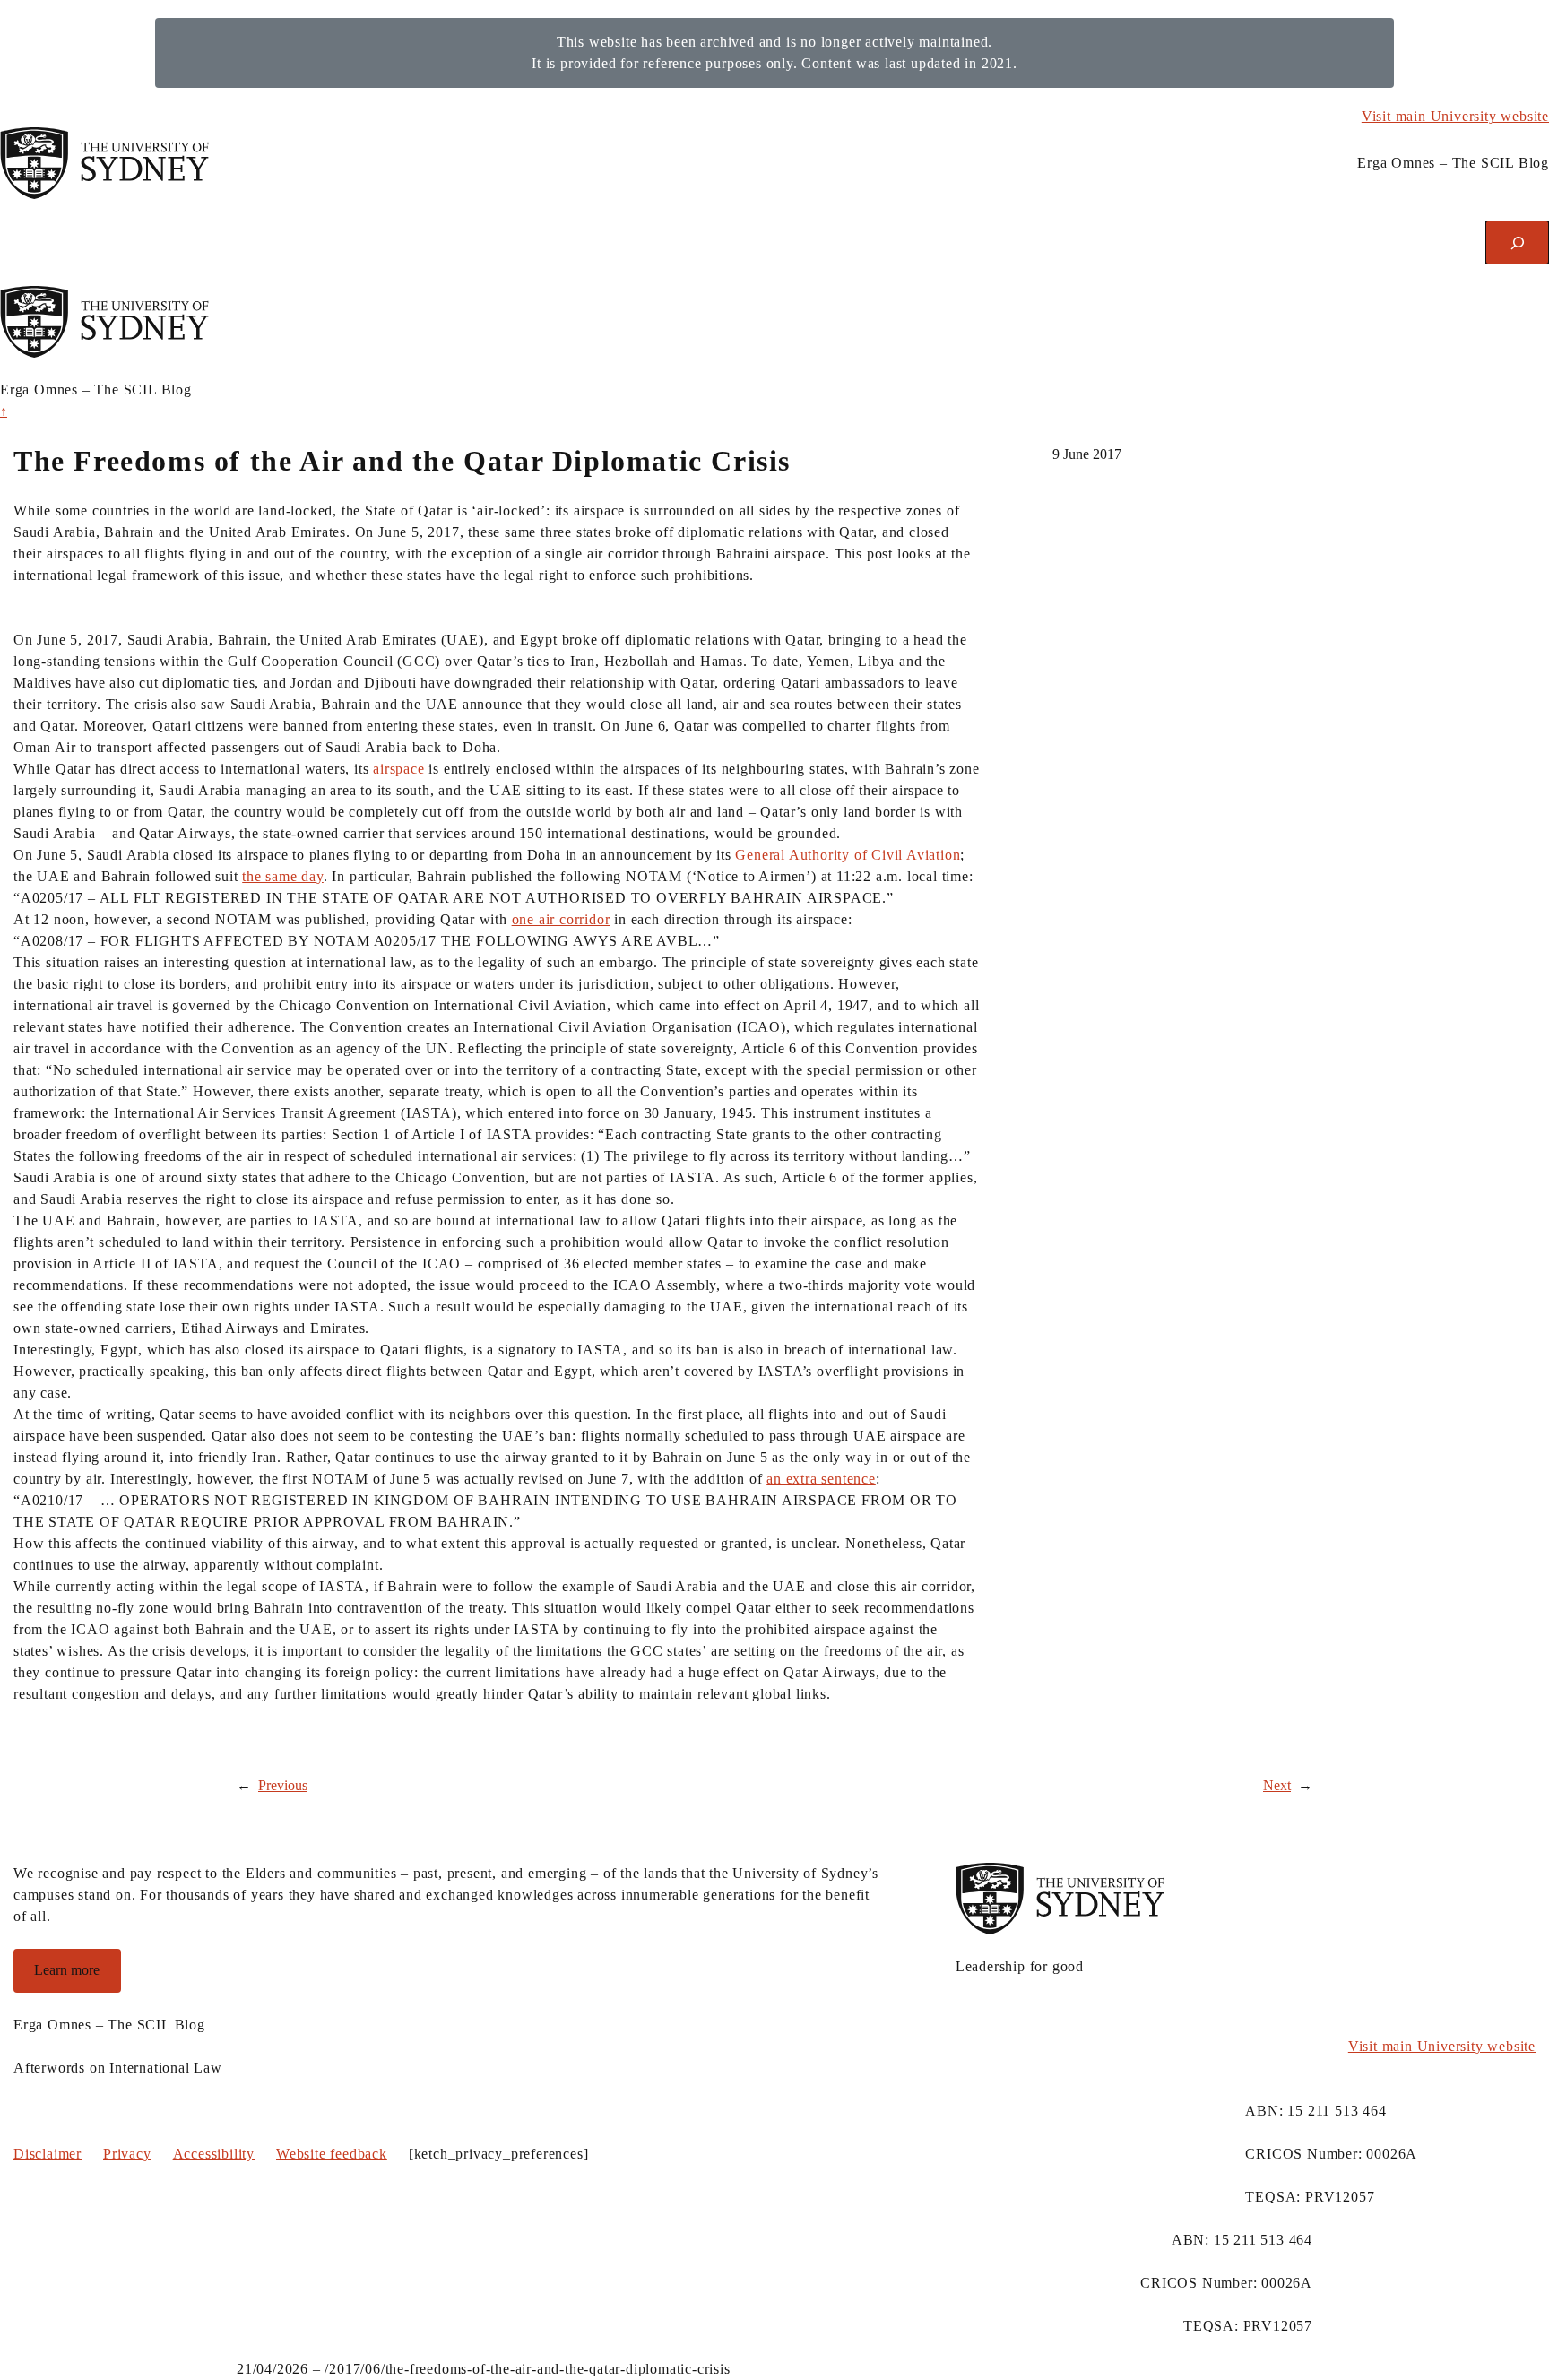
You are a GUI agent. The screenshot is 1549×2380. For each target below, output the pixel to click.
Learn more (67, 1970)
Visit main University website (1455, 116)
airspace (398, 769)
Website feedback (332, 2154)
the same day (283, 876)
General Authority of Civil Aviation (848, 855)
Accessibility (214, 2154)
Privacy (127, 2154)
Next (1277, 1785)
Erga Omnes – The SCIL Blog (1453, 163)
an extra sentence (821, 1479)
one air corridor (561, 919)
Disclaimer (48, 2154)
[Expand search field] (1517, 242)
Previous (283, 1785)
